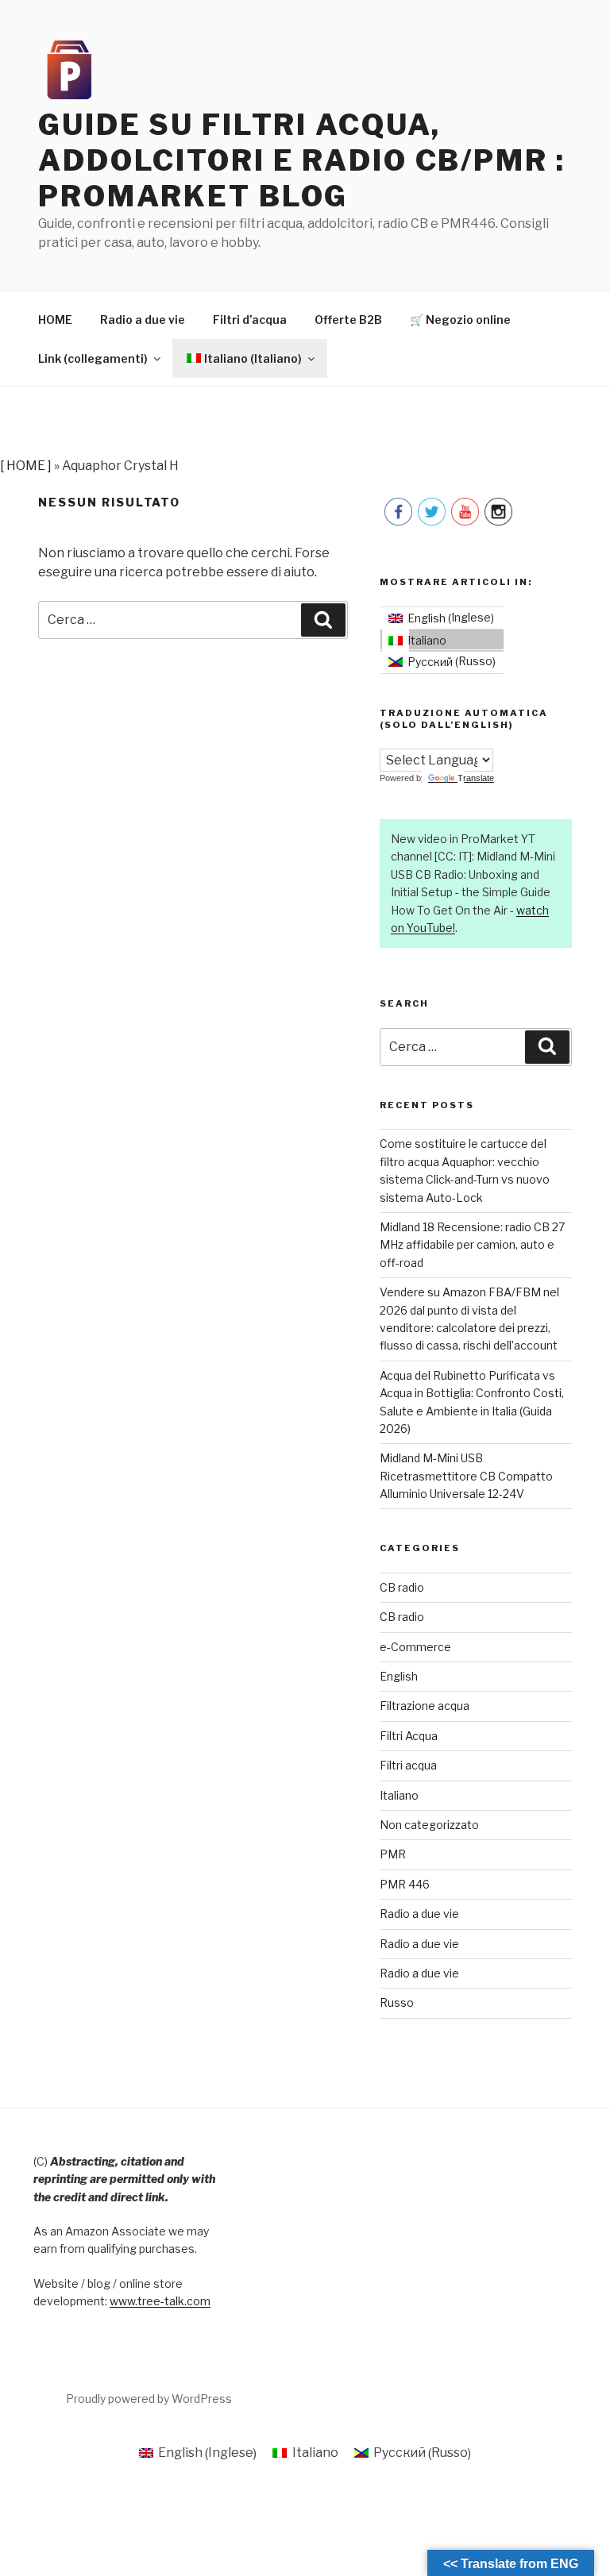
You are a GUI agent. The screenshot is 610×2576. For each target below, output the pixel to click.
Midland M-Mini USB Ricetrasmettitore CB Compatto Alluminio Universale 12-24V (466, 1476)
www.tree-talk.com (160, 2301)
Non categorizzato (429, 1825)
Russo (397, 2002)
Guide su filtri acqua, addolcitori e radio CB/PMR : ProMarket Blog (302, 160)
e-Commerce (415, 1647)
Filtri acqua (408, 1765)
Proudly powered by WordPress (149, 2399)
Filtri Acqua (409, 1736)
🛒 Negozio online (460, 320)
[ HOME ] (26, 466)
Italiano (399, 1795)
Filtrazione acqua (425, 1706)
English (399, 1676)
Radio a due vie (143, 320)
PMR (393, 1854)
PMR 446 (405, 1884)
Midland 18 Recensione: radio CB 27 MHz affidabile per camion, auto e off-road (472, 1245)
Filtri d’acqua (250, 320)
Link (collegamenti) (93, 358)
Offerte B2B (348, 320)
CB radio (402, 1587)
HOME (55, 320)
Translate (476, 778)
